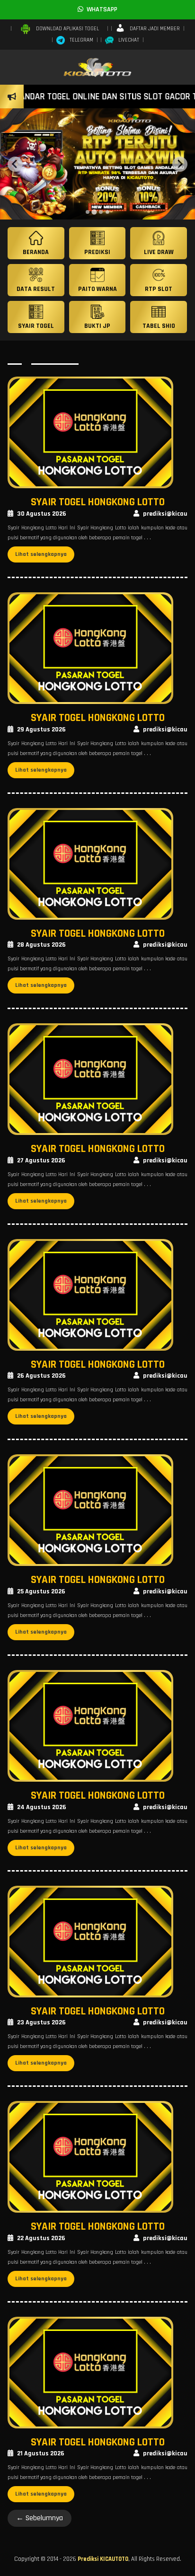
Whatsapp (100, 9)
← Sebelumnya (40, 2518)
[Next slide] (180, 164)
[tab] (88, 212)
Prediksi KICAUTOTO (103, 2559)
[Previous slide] (15, 164)
